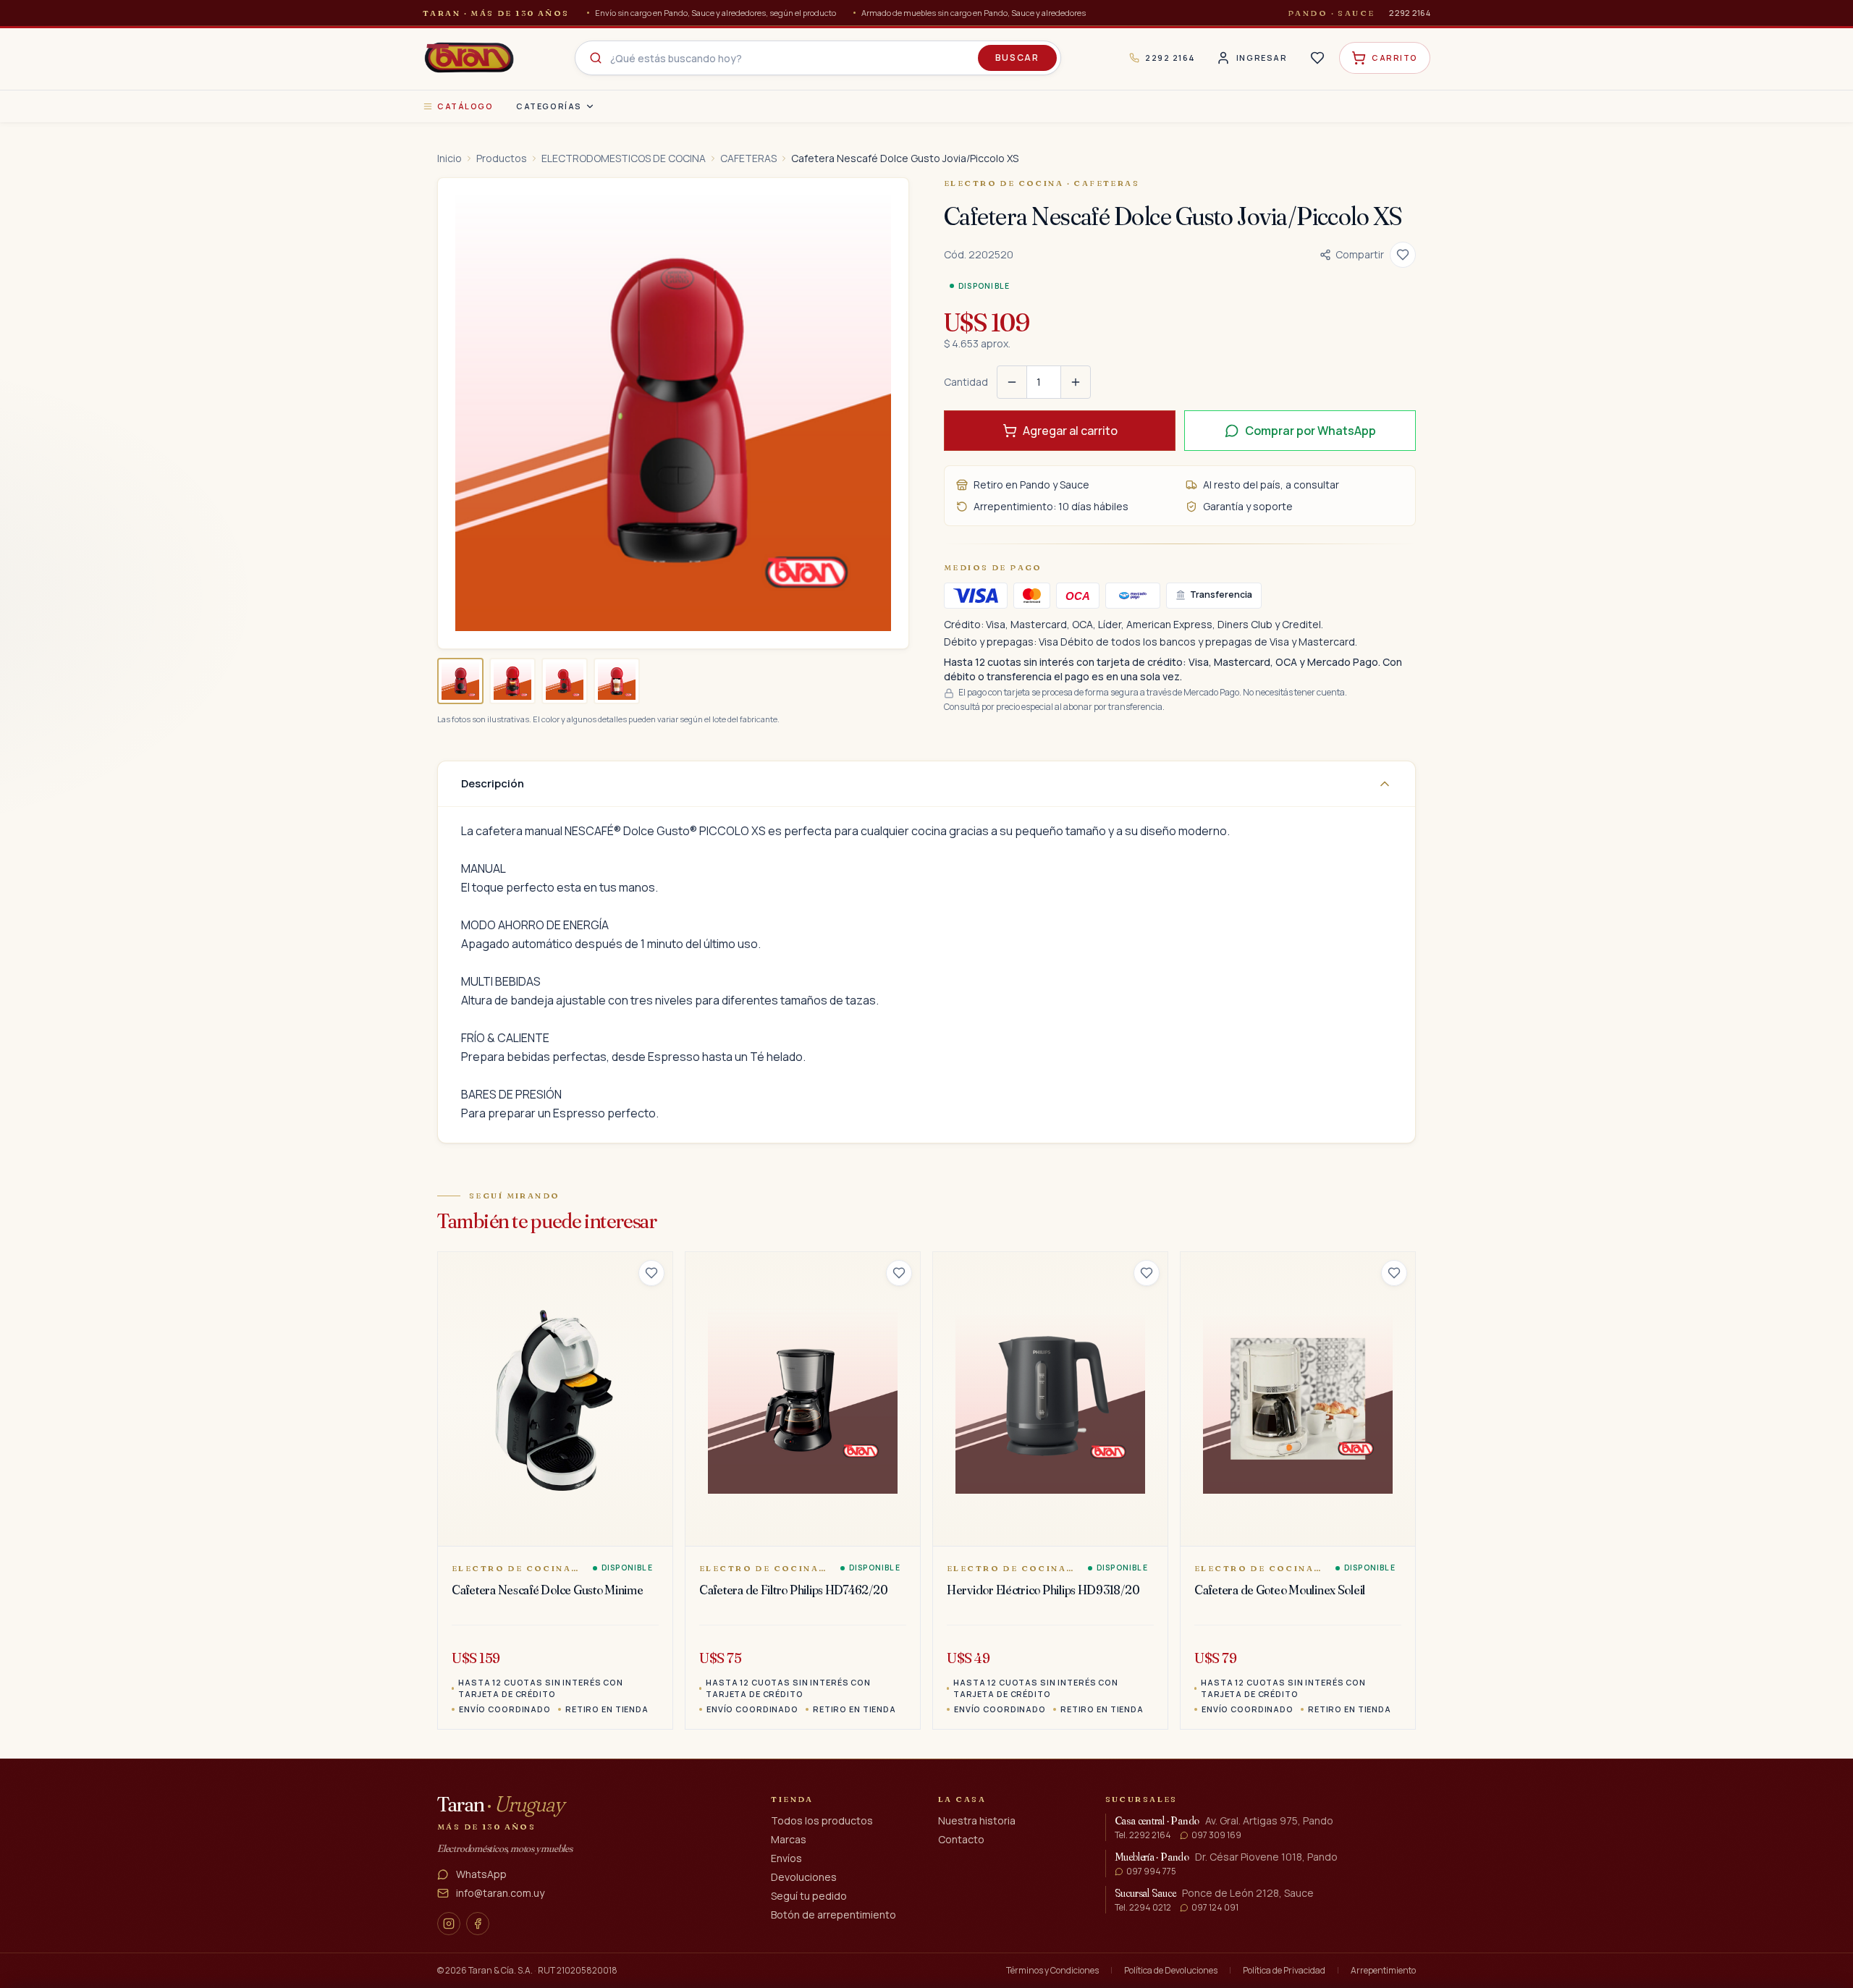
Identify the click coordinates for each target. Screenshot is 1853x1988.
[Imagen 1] (460, 681)
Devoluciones (804, 1877)
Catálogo (465, 106)
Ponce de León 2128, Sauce (1248, 1893)
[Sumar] (1076, 382)
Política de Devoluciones (1171, 1971)
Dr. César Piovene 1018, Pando (1266, 1857)
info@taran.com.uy (500, 1893)
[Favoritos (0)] (1317, 58)
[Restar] (1012, 382)
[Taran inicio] (469, 58)
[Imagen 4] (617, 681)
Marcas (789, 1839)
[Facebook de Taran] (478, 1924)
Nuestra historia (977, 1820)
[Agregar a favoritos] (1403, 255)
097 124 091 (1215, 1908)
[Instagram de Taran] (449, 1924)
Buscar (1017, 58)
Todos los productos (822, 1820)
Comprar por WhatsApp (1310, 431)
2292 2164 (1410, 13)
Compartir (1360, 254)
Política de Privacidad (1284, 1971)
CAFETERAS (748, 158)
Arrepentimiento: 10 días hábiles (1051, 506)
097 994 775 (1151, 1871)
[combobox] (818, 58)
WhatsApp (481, 1874)
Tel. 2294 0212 (1143, 1908)
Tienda (792, 1799)
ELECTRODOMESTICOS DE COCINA (624, 158)
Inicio (449, 158)
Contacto (961, 1839)
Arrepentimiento (1383, 1971)
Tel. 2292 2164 (1143, 1835)
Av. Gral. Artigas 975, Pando (1269, 1820)
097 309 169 (1216, 1835)
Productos (502, 158)
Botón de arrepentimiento (833, 1915)
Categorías (549, 106)
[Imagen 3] (565, 681)
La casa (962, 1799)
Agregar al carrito (1070, 431)
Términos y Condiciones (1052, 1971)
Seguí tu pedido (809, 1896)
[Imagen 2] (512, 681)
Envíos (786, 1858)
